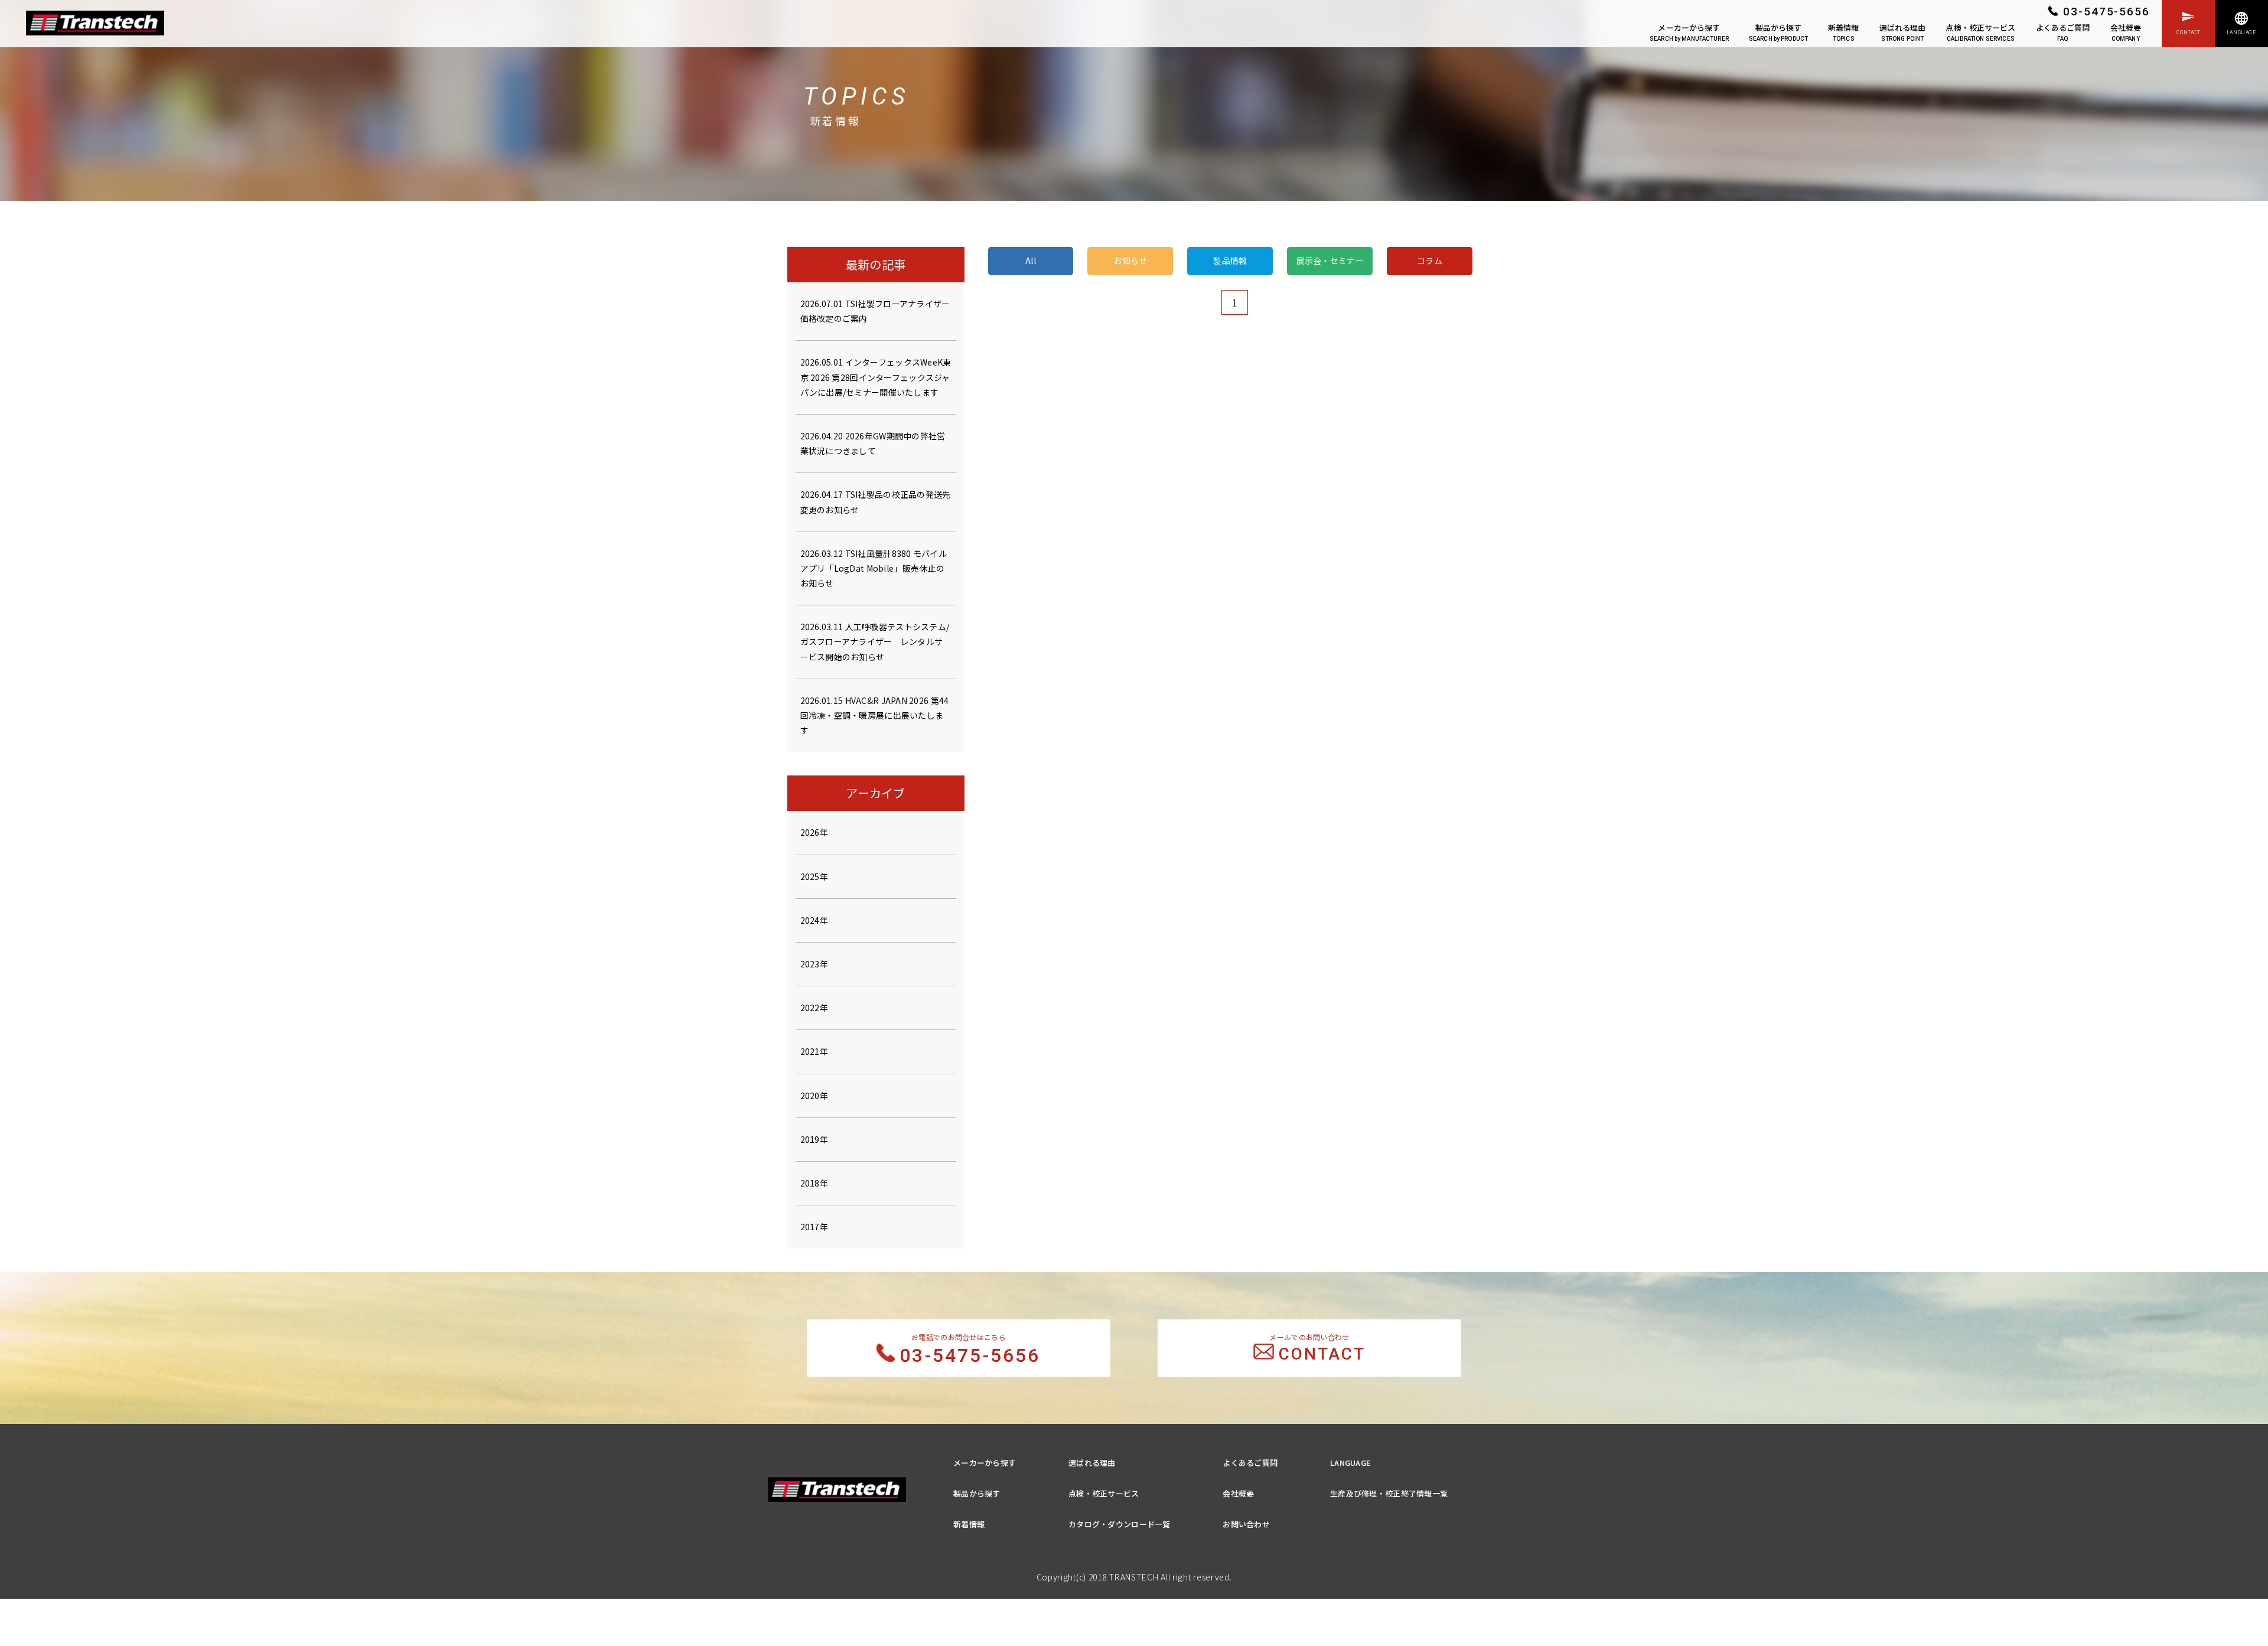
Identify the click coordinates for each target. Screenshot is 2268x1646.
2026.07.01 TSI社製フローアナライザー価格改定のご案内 (875, 311)
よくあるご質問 (2063, 32)
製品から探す (1778, 32)
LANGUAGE (1350, 1463)
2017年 (814, 1227)
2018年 (814, 1183)
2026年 (814, 832)
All (1031, 260)
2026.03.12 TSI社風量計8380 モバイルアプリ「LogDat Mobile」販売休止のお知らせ (874, 568)
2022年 (814, 1008)
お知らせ (1130, 260)
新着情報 (1844, 32)
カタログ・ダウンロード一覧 (1120, 1524)
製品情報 (1230, 260)
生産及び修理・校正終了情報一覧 (1389, 1493)
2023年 (814, 964)
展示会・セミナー (1330, 260)
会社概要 (2126, 32)
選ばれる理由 (1903, 32)
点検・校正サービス (1980, 32)
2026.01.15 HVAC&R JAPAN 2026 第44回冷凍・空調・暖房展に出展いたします (875, 715)
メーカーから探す (1689, 32)
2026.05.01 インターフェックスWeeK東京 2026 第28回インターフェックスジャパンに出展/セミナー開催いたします (876, 377)
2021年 (814, 1051)
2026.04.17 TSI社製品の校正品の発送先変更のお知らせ (876, 502)
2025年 (814, 876)
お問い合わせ (1246, 1524)
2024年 (814, 920)
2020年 (814, 1096)
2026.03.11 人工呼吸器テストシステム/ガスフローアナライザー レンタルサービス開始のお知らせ (875, 641)
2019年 (814, 1139)
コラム (1430, 260)
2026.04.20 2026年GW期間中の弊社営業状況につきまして (873, 443)
